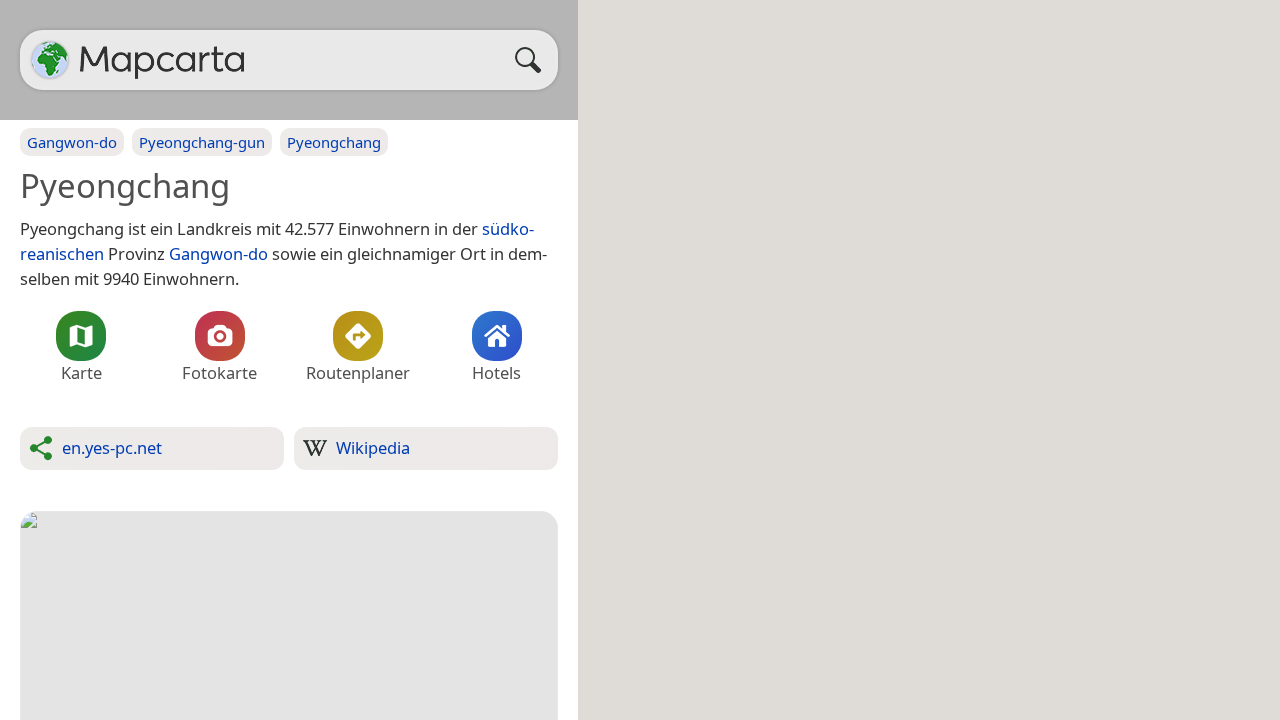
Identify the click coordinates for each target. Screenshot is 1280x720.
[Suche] (533, 60)
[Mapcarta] (50, 60)
